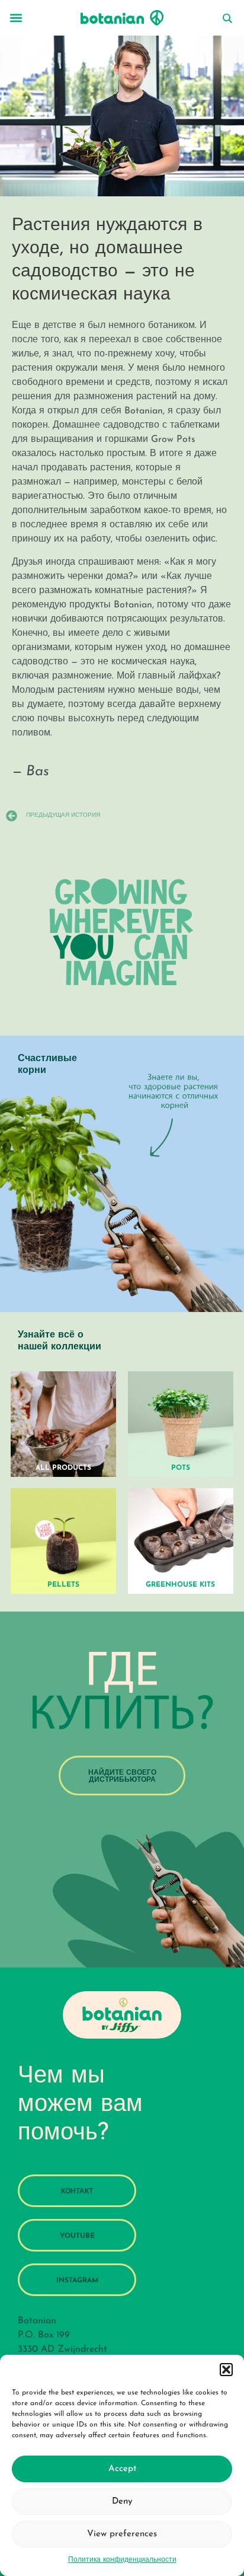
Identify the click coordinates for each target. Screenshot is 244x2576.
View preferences (122, 2534)
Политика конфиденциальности (122, 2560)
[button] (226, 2370)
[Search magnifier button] (227, 18)
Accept (122, 2469)
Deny (122, 2502)
